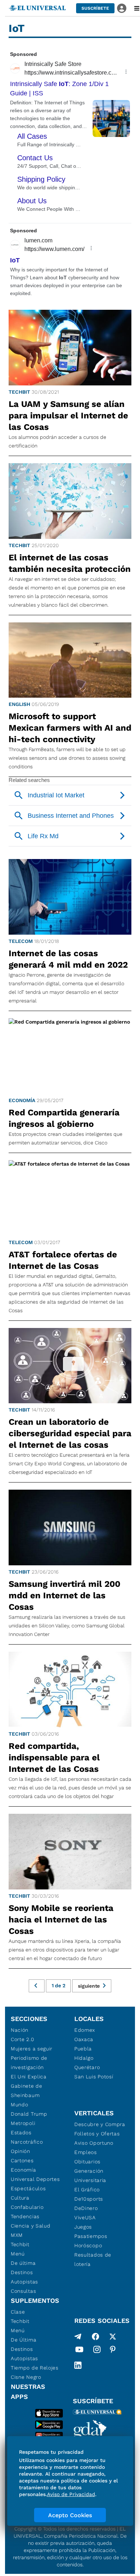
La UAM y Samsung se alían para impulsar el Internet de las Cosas (68, 416)
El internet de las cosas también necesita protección (70, 563)
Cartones (22, 2160)
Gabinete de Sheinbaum (27, 2091)
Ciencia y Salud (31, 2226)
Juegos (83, 2227)
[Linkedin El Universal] (78, 2365)
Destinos (22, 2272)
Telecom (21, 941)
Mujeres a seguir (32, 2049)
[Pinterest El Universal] (113, 2351)
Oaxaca (84, 2039)
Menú (18, 2254)
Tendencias (25, 2216)
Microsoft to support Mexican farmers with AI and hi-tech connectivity (70, 728)
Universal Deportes (35, 2179)
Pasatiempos (91, 2236)
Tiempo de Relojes (35, 2368)
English (19, 704)
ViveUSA (85, 2217)
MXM (17, 2235)
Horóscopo (88, 2245)
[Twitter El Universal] (113, 2337)
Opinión (20, 2151)
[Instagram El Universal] (97, 2351)
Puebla (83, 2049)
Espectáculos (28, 2188)
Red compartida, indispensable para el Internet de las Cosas (54, 1757)
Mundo (20, 2105)
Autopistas (24, 2282)
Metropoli (23, 2123)
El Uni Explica (29, 2077)
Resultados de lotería (93, 2259)
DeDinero (86, 2208)
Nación (20, 2030)
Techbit (19, 392)
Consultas (23, 2291)
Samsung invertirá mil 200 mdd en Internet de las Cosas (64, 1595)
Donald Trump (29, 2114)
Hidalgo (84, 2058)
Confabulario (27, 2207)
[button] (95, 8)
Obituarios (87, 2162)
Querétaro (87, 2067)
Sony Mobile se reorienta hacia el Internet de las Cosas (61, 1920)
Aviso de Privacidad (71, 2494)
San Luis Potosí (94, 2077)
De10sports (89, 2199)
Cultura (20, 2198)
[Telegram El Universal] (78, 2337)
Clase (18, 2312)
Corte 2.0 (22, 2039)
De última (23, 2263)
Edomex (85, 2030)
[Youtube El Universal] (79, 2351)
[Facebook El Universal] (95, 2337)
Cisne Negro (26, 2377)
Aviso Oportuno (94, 2143)
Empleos (86, 2152)
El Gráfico (87, 2190)
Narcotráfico (27, 2142)
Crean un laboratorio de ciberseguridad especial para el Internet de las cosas (70, 1433)
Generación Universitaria (90, 2176)
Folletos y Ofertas (97, 2134)
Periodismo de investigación (29, 2063)
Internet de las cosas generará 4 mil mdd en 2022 (68, 959)
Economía (22, 1100)
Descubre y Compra (100, 2124)
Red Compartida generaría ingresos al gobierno (64, 1118)
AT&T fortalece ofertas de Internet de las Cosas (63, 1260)
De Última (24, 2340)
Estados (21, 2133)
